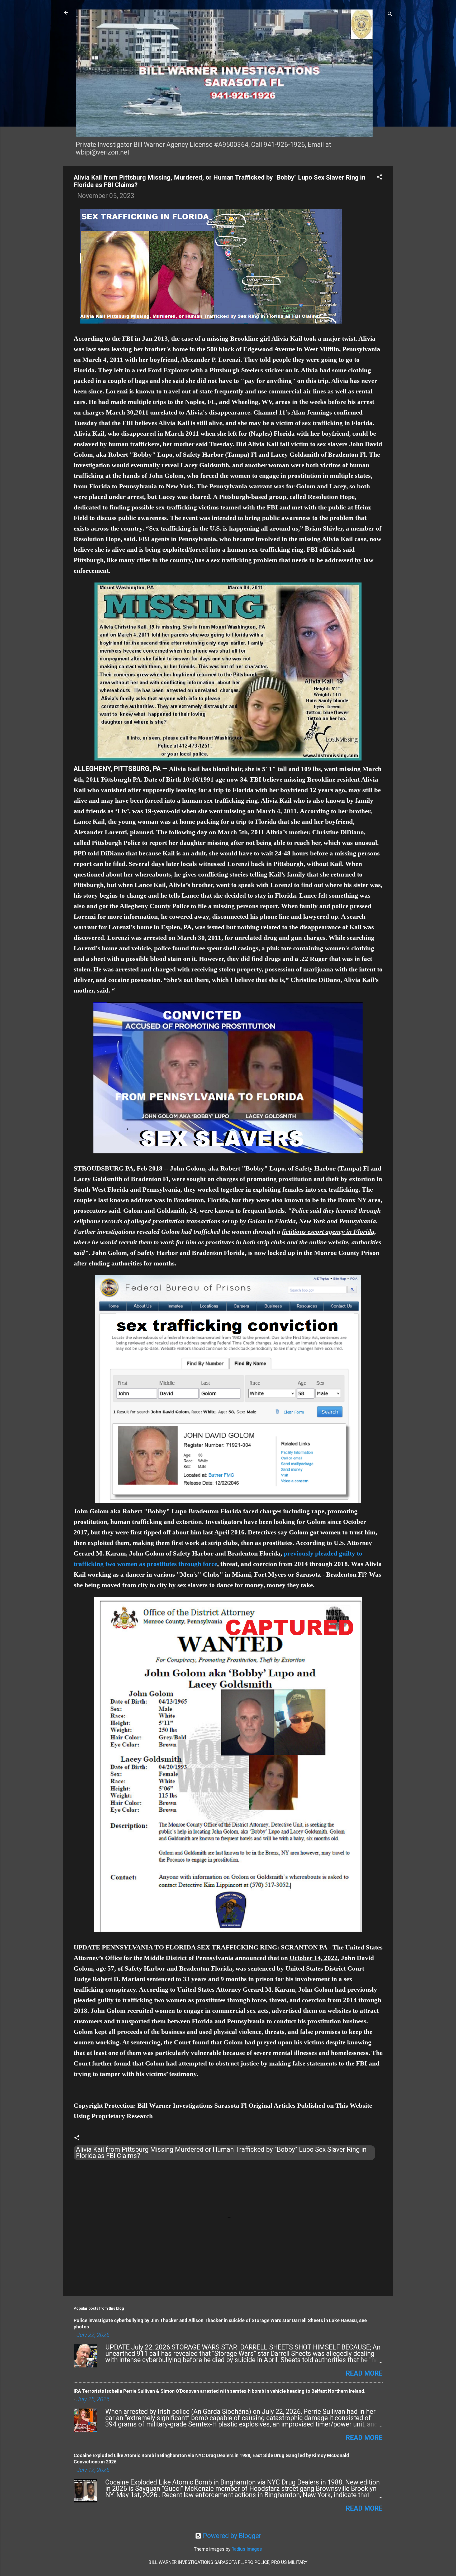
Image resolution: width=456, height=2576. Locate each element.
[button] (379, 177)
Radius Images (247, 2549)
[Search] (390, 14)
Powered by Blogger (231, 2536)
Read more (364, 2373)
